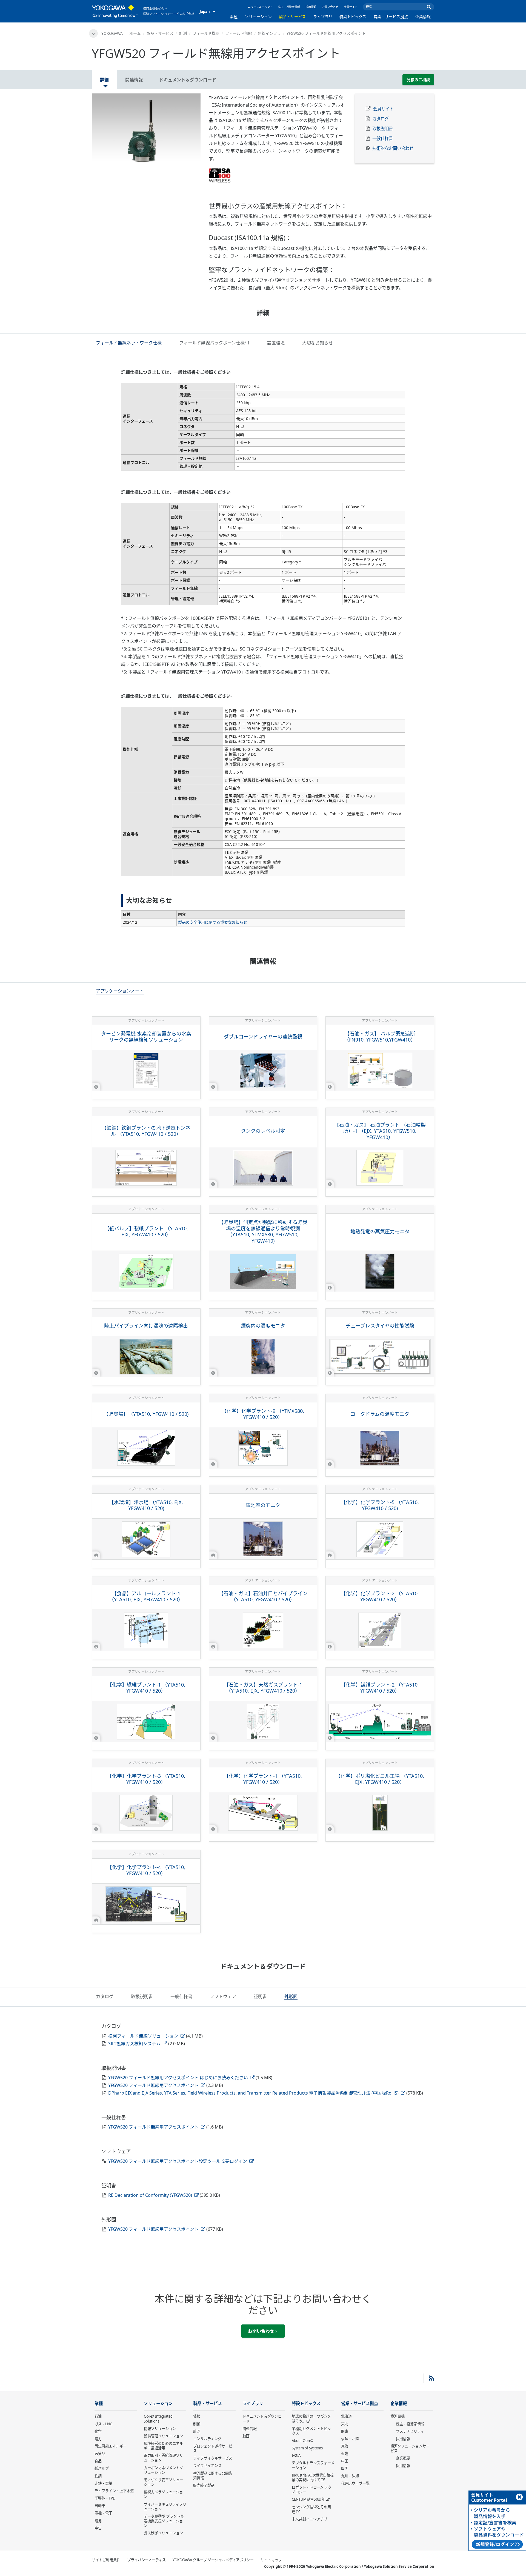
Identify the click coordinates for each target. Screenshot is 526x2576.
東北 (345, 2424)
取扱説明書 (383, 129)
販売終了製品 (204, 2485)
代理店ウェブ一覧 (355, 2483)
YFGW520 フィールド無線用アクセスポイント (154, 2085)
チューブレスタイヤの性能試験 (380, 1326)
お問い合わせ (330, 7)
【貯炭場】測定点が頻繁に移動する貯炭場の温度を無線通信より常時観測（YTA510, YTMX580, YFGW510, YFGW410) (263, 1231)
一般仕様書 (383, 139)
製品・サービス (292, 17)
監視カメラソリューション (163, 2494)
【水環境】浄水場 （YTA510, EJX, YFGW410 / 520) (146, 1505)
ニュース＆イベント (260, 7)
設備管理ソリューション (163, 2436)
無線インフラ (269, 33)
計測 (183, 33)
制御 (197, 2424)
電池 (98, 2521)
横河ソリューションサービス (410, 2448)
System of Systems (307, 2448)
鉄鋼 (98, 2476)
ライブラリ (323, 17)
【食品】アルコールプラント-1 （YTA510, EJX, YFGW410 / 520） (146, 1597)
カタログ (381, 119)
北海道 (346, 2416)
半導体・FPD (105, 2498)
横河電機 (398, 2416)
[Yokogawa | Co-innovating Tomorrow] (115, 11)
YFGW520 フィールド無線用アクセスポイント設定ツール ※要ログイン (178, 2161)
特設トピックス (353, 17)
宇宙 (98, 2528)
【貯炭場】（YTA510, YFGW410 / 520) (146, 1414)
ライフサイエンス (207, 2466)
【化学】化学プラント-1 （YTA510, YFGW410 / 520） (263, 1779)
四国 (345, 2468)
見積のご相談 (418, 80)
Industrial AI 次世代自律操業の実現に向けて (313, 2477)
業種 (234, 17)
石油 (98, 2416)
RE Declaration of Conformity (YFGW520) (151, 2195)
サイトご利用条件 (106, 2560)
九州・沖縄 (350, 2476)
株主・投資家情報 (289, 7)
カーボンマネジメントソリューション (163, 2470)
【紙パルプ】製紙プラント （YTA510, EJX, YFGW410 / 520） (146, 1232)
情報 (197, 2416)
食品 (98, 2461)
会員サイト (351, 7)
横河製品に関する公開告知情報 (213, 2476)
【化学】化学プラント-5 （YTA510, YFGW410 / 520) (380, 1505)
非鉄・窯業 (103, 2483)
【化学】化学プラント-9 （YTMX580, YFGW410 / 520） (263, 1414)
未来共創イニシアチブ (310, 2519)
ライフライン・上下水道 (114, 2491)
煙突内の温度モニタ (263, 1326)
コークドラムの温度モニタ (380, 1414)
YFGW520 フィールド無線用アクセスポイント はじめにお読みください (179, 2078)
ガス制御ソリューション (163, 2533)
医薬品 (100, 2454)
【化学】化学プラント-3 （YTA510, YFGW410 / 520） (146, 1779)
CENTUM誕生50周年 (308, 2499)
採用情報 (311, 7)
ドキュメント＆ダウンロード (262, 2419)
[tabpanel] (146, 129)
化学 (98, 2431)
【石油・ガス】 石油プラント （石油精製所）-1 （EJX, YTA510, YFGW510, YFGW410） (380, 1131)
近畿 (345, 2454)
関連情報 (250, 2429)
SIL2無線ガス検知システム (135, 2044)
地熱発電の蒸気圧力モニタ (380, 1231)
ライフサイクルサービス (213, 2458)
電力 (98, 2439)
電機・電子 (103, 2513)
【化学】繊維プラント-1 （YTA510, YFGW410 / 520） (146, 1688)
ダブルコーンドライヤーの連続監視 (263, 1037)
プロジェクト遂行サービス (213, 2448)
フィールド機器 (206, 33)
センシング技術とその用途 (311, 2509)
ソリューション (258, 17)
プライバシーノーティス (146, 2560)
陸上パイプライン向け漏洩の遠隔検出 (146, 1326)
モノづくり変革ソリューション (163, 2482)
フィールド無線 (239, 33)
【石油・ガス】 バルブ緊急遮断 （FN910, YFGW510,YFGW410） (380, 1037)
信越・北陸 (350, 2439)
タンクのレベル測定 (263, 1131)
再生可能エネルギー (111, 2446)
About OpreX (302, 2441)
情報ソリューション (160, 2429)
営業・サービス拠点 (391, 17)
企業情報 (423, 17)
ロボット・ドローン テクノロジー (312, 2490)
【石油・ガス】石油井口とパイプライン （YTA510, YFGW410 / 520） (263, 1597)
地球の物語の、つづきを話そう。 (311, 2419)
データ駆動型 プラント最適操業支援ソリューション (164, 2521)
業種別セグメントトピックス (311, 2431)
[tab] (129, 344)
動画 (246, 2436)
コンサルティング (207, 2439)
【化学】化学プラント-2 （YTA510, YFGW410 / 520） (380, 1597)
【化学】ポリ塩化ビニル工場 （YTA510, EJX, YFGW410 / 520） (380, 1779)
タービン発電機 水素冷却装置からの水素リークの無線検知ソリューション (146, 1037)
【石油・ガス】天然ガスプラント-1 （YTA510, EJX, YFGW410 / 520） (263, 1688)
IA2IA (296, 2455)
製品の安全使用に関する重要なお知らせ (213, 922)
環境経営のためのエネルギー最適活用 (163, 2446)
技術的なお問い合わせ (393, 148)
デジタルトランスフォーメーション (313, 2465)
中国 (345, 2461)
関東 (345, 2431)
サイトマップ (271, 2560)
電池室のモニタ (263, 1505)
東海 (345, 2446)
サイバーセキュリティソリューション (165, 2507)
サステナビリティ (410, 2431)
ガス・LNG (104, 2424)
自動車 (100, 2506)
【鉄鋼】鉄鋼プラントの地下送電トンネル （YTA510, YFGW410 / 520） (146, 1131)
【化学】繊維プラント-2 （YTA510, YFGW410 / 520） (380, 1688)
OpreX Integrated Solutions (158, 2419)
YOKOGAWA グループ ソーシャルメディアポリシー (213, 2560)
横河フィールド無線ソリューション (144, 2036)
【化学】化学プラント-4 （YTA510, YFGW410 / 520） (146, 1870)
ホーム (135, 33)
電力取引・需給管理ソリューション (163, 2458)
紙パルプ (102, 2468)
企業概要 (403, 2458)
